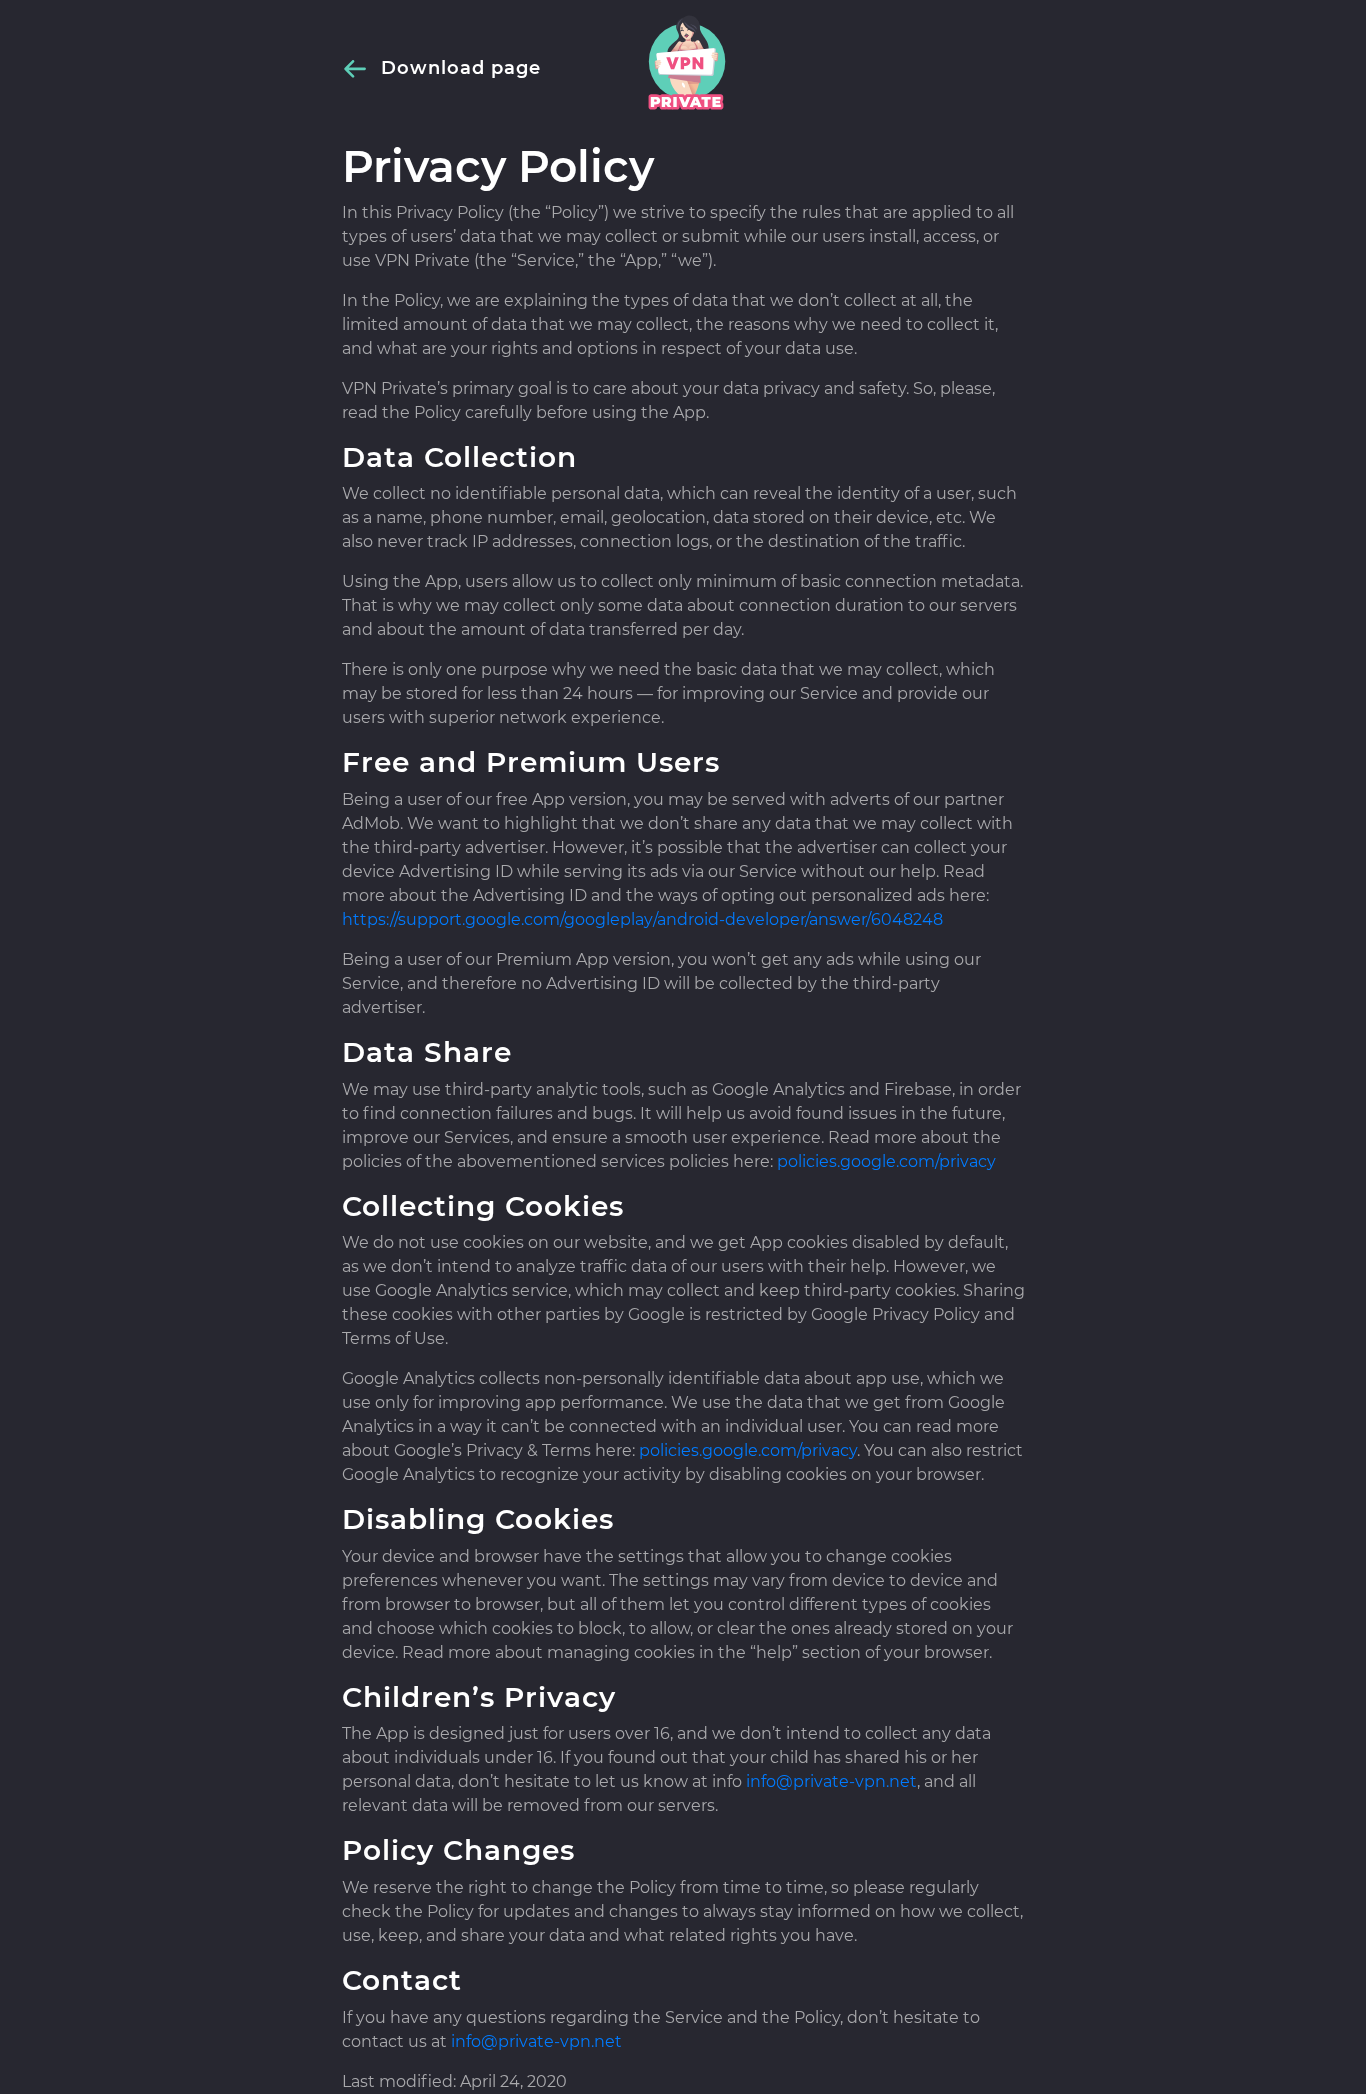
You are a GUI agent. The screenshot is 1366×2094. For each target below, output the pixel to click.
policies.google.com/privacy (886, 1161)
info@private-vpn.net (831, 1781)
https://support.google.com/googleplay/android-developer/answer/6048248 (642, 919)
